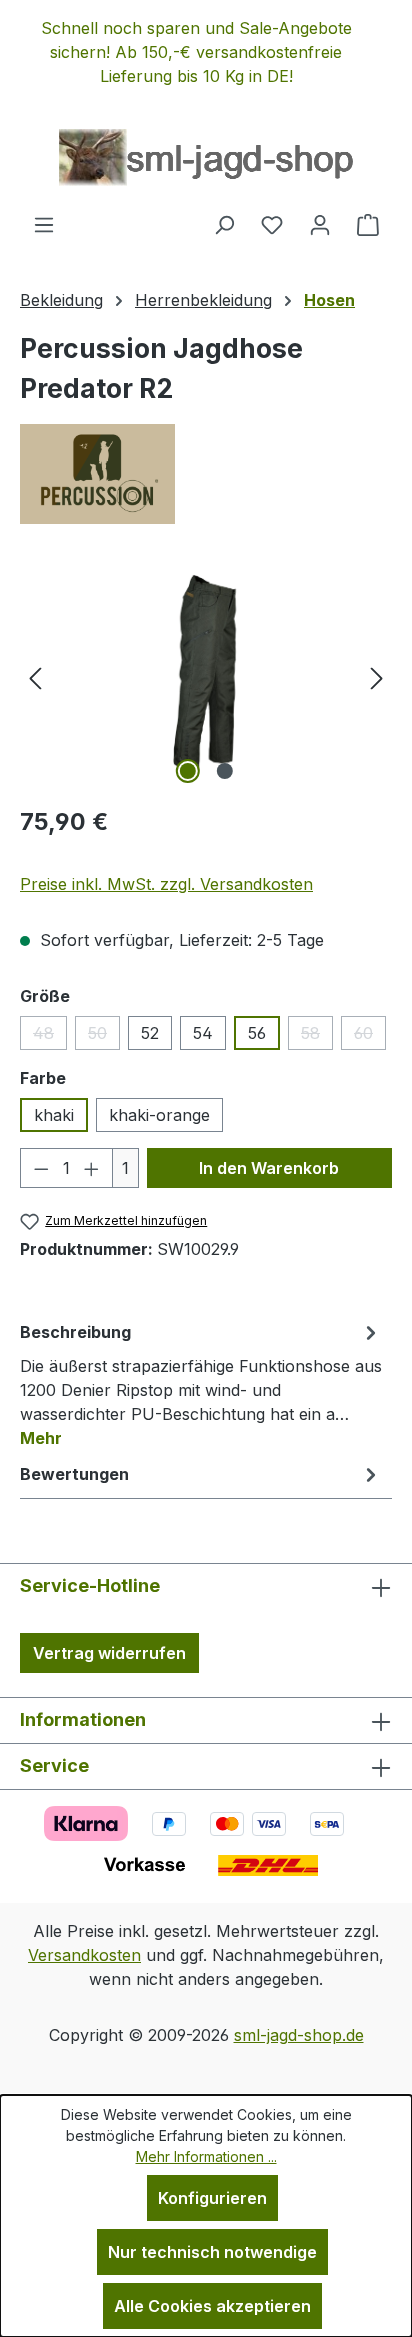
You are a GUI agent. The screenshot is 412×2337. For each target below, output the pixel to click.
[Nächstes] (377, 676)
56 (257, 1033)
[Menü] (44, 224)
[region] (206, 52)
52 (150, 1033)
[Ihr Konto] (320, 224)
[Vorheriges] (35, 676)
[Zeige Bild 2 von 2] (224, 771)
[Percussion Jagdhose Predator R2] (206, 676)
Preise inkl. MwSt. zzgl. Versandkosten (166, 884)
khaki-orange (159, 1115)
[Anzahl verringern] (41, 1168)
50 (104, 1036)
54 (203, 1033)
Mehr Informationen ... (206, 2156)
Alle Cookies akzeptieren (212, 2306)
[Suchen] (224, 224)
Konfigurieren (212, 2198)
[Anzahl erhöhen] (92, 1168)
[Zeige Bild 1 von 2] (187, 771)
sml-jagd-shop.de (299, 2035)
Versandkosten (84, 1955)
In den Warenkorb (269, 1168)
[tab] (201, 1384)
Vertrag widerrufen (109, 1653)
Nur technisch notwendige (212, 2252)
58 (317, 1036)
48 (50, 1036)
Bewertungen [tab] (74, 1474)
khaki (54, 1115)
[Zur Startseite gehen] (206, 158)
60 (370, 1036)
